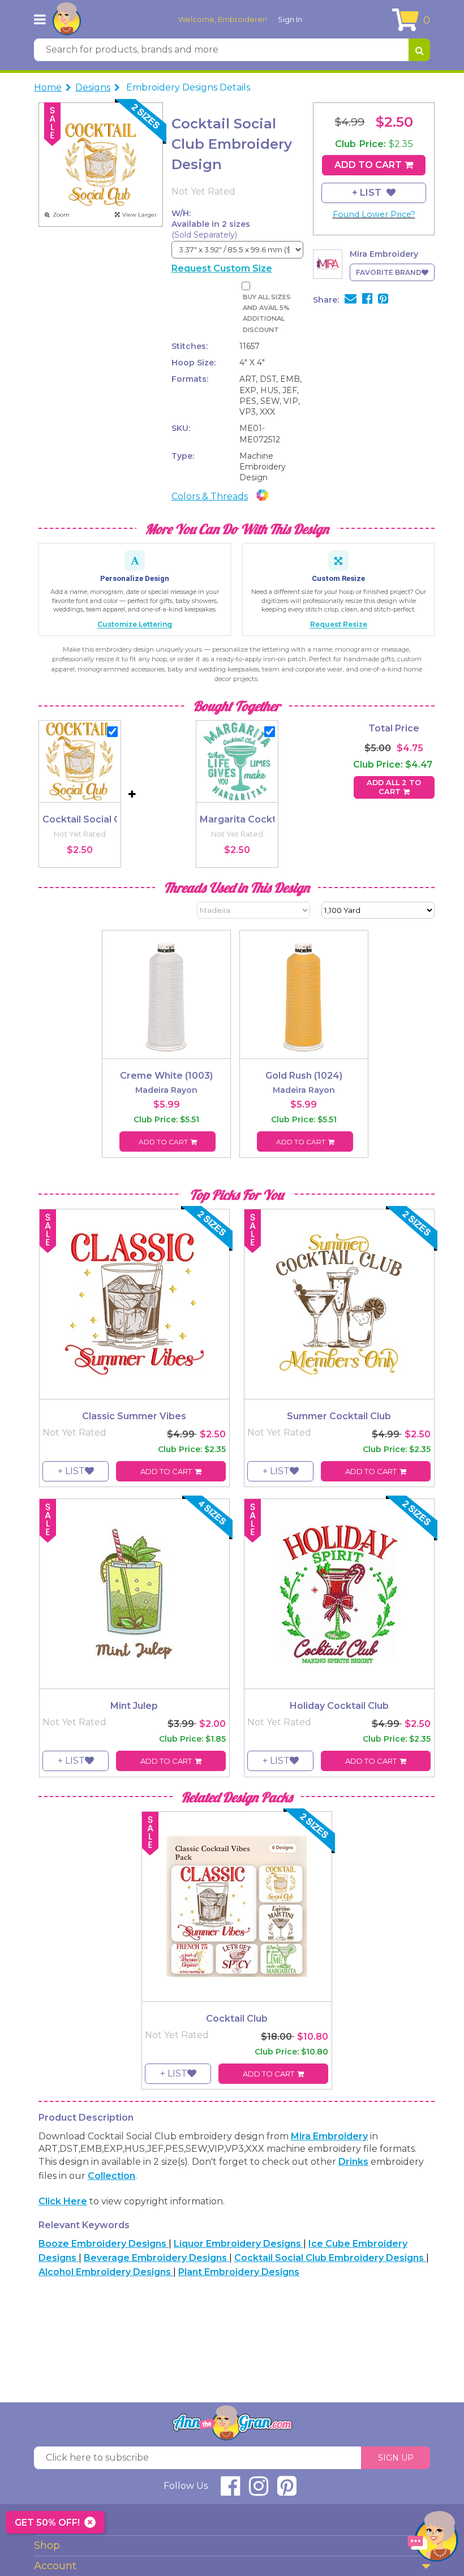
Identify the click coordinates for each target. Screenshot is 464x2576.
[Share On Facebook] (367, 300)
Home (48, 87)
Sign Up (396, 2458)
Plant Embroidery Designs (239, 2272)
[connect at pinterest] (287, 2491)
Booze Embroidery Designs (104, 2244)
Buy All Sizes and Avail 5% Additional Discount (267, 313)
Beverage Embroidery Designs (156, 2258)
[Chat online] (433, 2539)
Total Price (394, 728)
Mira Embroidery (329, 2136)
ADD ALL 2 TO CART (394, 787)
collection (111, 2176)
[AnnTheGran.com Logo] (67, 19)
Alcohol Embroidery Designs (106, 2272)
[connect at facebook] (230, 2491)
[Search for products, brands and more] (419, 50)
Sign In (290, 19)
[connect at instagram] (259, 2491)
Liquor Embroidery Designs (239, 2244)
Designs (93, 87)
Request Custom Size (222, 268)
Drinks (353, 2162)
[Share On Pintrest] (383, 300)
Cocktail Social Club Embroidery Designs (330, 2258)
